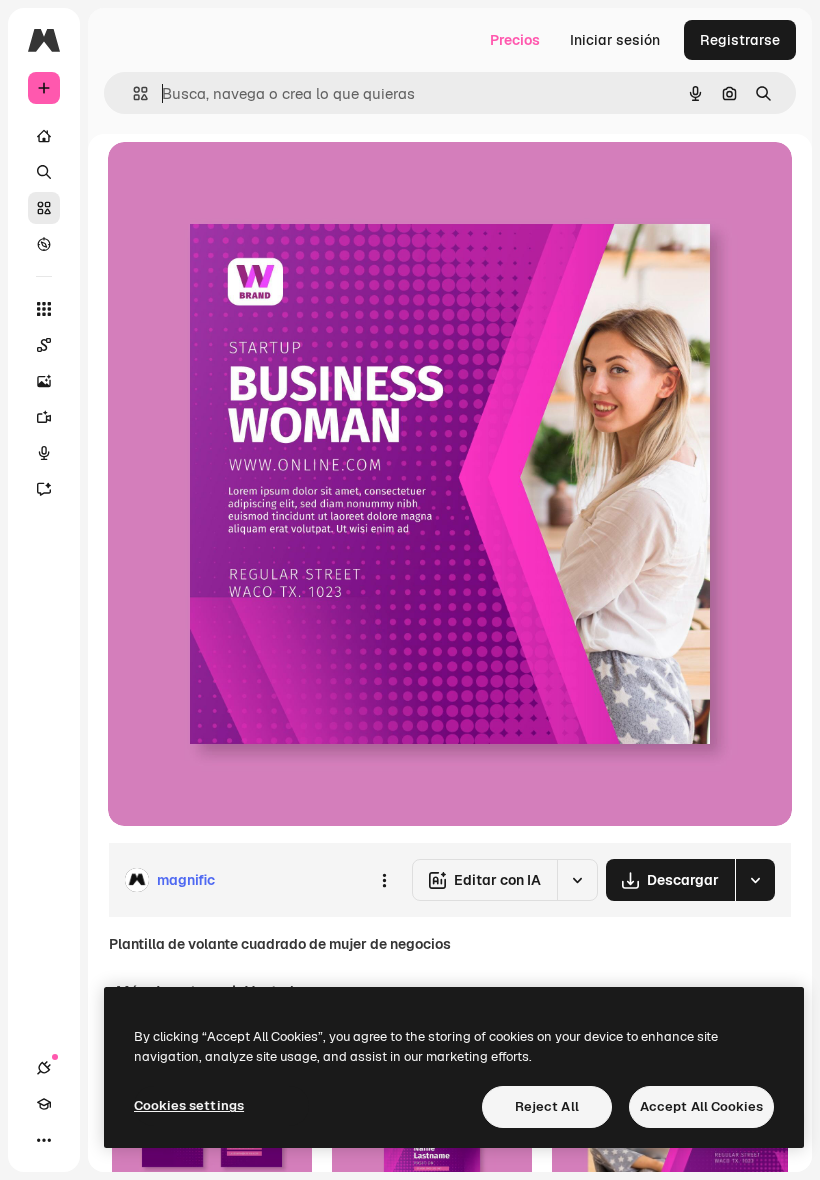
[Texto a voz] (44, 453)
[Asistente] (44, 489)
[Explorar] (44, 244)
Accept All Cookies (701, 1106)
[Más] (44, 1140)
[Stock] (44, 208)
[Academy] (44, 1104)
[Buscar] (44, 172)
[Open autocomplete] (132, 93)
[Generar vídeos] (44, 417)
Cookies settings (189, 1105)
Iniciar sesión (615, 40)
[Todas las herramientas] (44, 309)
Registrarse (740, 40)
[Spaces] (44, 345)
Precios (515, 40)
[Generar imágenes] (44, 381)
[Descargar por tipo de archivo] (755, 880)
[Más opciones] (384, 880)
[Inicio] (44, 136)
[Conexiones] (44, 1068)
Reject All (547, 1106)
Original (236, 179)
